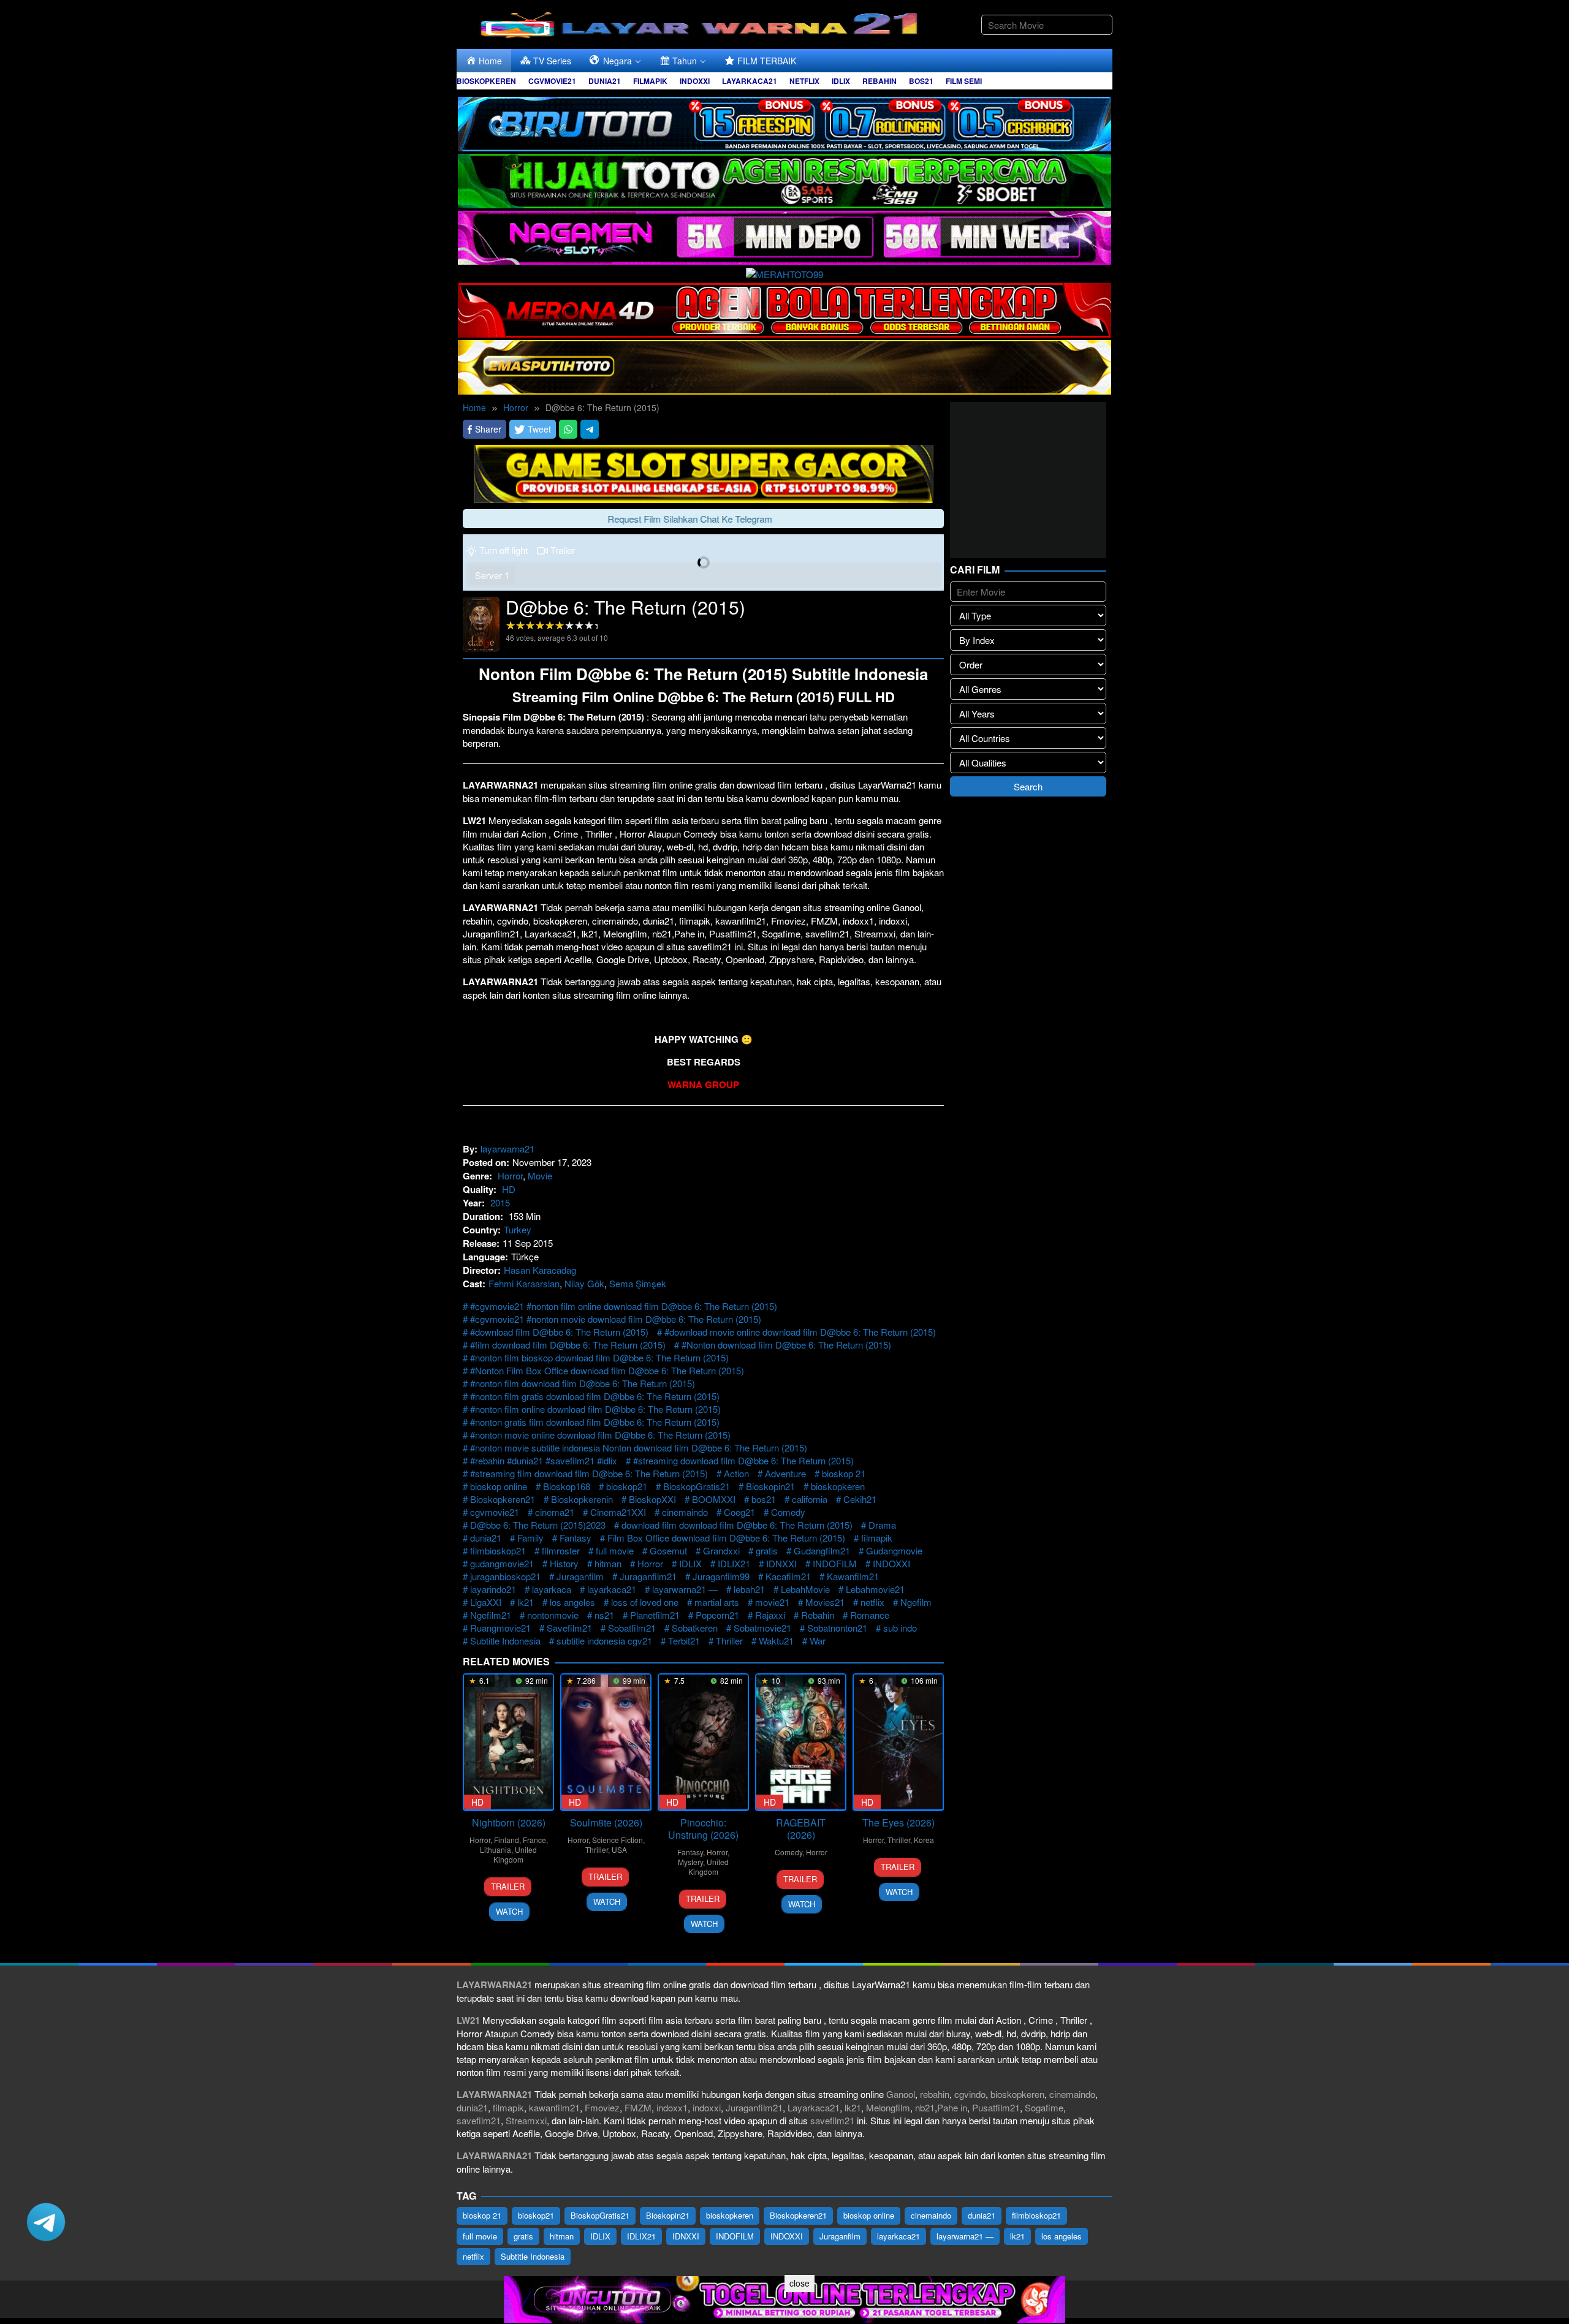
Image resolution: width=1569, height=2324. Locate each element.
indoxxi (707, 2107)
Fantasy (576, 1538)
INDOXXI (891, 1563)
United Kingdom (515, 1854)
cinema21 (555, 1512)
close (800, 2283)
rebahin (935, 2094)
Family (530, 1538)
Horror (510, 1175)
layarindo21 (493, 1589)
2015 (500, 1202)
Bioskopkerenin (582, 1499)
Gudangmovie (894, 1550)
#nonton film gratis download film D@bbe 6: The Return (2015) (595, 1396)
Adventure (785, 1473)
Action (736, 1473)
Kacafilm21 (788, 1576)
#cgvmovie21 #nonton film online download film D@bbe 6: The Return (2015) (624, 1306)
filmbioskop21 (498, 1550)
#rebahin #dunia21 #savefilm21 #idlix (544, 1460)
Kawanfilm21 (853, 1576)
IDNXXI (781, 1563)
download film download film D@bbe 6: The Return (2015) (737, 1525)
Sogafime (1044, 2107)
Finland (507, 1840)
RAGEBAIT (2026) (801, 1829)
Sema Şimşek (638, 1283)
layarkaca (552, 1589)
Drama (882, 1525)
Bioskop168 (567, 1486)
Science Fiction (617, 1840)
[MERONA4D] (784, 308)
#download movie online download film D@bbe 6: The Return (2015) (800, 1332)
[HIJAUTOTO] (784, 179)
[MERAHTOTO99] (784, 272)
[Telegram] (590, 429)
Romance (870, 1615)
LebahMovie (805, 1589)
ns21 (604, 1615)
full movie (615, 1550)
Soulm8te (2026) (606, 1822)
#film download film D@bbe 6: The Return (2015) (568, 1345)
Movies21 (825, 1602)
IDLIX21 (734, 1563)
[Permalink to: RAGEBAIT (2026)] (801, 1742)
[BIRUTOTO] (784, 122)
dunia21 (486, 1538)
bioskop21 (627, 1486)
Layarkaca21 (814, 2107)
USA (619, 1849)
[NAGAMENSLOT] (784, 236)
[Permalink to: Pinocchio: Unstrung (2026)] (703, 1742)
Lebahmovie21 (875, 1589)
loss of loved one (645, 1602)
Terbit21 (684, 1641)
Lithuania (496, 1849)
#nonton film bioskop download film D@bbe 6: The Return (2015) (599, 1357)
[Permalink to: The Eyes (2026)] (898, 1742)
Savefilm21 (569, 1628)
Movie (540, 1175)
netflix (872, 1602)
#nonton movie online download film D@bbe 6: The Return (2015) (600, 1435)
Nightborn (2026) (509, 1822)
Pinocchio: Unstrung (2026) (703, 1829)
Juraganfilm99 (721, 1576)
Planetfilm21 (655, 1615)
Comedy (788, 1512)
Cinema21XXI (618, 1512)
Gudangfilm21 (822, 1550)
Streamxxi (526, 2120)
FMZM (638, 2107)
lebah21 (749, 1589)
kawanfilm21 (554, 2107)
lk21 (526, 1602)
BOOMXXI (714, 1499)
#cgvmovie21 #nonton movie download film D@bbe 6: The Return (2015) (616, 1319)
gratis (767, 1550)
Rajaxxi (770, 1615)
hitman (608, 1563)
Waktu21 (776, 1641)
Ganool (901, 2094)
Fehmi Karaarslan (524, 1283)
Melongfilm (888, 2107)
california (810, 1499)
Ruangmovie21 (500, 1628)
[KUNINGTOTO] (704, 472)
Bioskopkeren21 (503, 1499)
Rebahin (818, 1615)
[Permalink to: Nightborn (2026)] (508, 1742)
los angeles (572, 1602)
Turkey (518, 1229)
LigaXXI (486, 1602)
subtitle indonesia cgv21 (604, 1641)
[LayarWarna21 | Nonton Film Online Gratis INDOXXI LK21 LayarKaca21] (702, 23)
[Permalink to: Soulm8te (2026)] (606, 1742)
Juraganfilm (580, 1576)
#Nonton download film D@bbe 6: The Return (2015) (786, 1345)
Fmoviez (602, 2107)
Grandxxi (721, 1550)
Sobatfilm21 (632, 1628)
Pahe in (952, 2107)
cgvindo (970, 2094)
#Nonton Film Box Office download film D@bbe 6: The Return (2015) (607, 1370)
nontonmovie (553, 1615)
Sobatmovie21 (762, 1628)
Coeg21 (739, 1512)
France (534, 1840)
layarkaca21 (612, 1589)
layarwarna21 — (685, 1589)
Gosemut (668, 1550)
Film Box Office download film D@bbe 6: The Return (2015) (726, 1538)
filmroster (561, 1550)
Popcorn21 (717, 1615)
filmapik (877, 1538)
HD (509, 1189)
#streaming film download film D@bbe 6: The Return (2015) (589, 1473)
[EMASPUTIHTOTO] (784, 365)
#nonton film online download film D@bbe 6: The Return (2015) (595, 1409)
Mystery (690, 1862)
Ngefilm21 (491, 1615)
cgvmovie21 (495, 1512)
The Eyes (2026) (898, 1822)
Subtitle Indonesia (505, 1641)
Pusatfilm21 (996, 2107)
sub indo (900, 1628)
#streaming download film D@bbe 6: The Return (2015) (743, 1460)
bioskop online (499, 1486)
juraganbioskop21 (505, 1576)
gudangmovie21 (502, 1563)
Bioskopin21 (770, 1486)
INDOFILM (835, 1563)
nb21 (925, 2107)
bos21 (764, 1499)
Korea (924, 1840)
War (818, 1641)
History (564, 1563)
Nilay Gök (584, 1283)
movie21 (772, 1602)
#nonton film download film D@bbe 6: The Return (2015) (583, 1383)
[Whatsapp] (568, 429)
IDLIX (690, 1563)
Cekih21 (860, 1499)
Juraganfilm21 (648, 1576)
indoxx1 (672, 2107)
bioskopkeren (838, 1486)
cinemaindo (685, 1512)
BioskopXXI (652, 1499)
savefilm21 (479, 2120)
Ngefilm (916, 1602)
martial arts (717, 1602)
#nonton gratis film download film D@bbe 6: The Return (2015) (595, 1422)
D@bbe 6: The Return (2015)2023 (538, 1525)
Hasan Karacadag (540, 1270)
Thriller (729, 1641)
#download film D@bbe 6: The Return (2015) (559, 1332)
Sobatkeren (695, 1628)
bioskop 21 (844, 1473)
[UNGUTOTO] (784, 2298)
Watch (509, 1911)
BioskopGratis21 (697, 1486)
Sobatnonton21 (837, 1628)
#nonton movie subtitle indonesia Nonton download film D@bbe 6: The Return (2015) (639, 1448)
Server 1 (492, 575)
